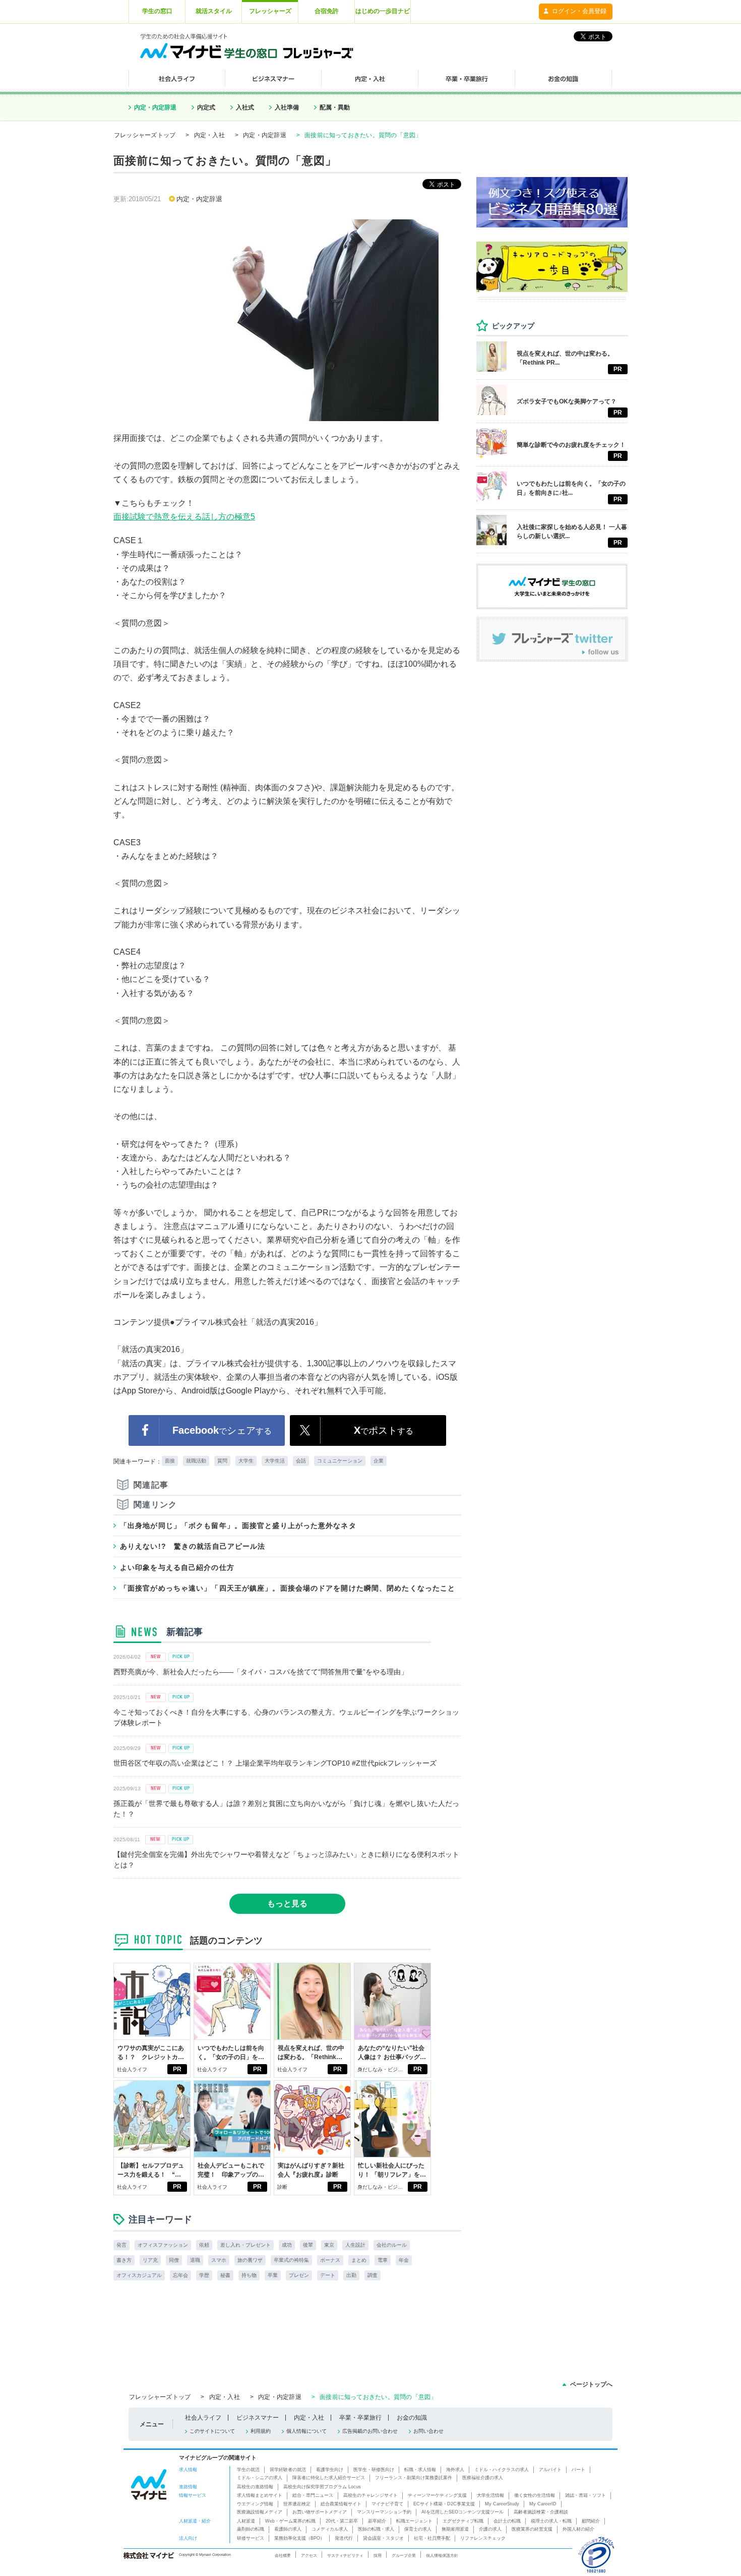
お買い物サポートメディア (320, 2512)
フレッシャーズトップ (145, 135)
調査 (373, 2275)
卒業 (273, 2275)
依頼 (204, 2245)
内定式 (206, 107)
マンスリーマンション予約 (384, 2512)
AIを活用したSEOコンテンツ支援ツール (462, 2512)
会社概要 (283, 2555)
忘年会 (180, 2275)
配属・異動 (335, 107)
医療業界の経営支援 (532, 2529)
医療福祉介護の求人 (483, 2478)
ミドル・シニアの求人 (260, 2478)
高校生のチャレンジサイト (371, 2495)
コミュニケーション (340, 1461)
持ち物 (249, 2275)
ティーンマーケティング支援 (437, 2495)
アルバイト (550, 2470)
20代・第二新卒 (342, 2521)
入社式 (245, 107)
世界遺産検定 (297, 2504)
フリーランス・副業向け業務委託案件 (414, 2478)
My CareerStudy (502, 2504)
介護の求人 (490, 2529)
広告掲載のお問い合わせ (370, 2431)
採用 (378, 2555)
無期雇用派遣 (455, 2529)
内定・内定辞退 (155, 107)
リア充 (150, 2260)
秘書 (225, 2275)
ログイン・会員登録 (579, 11)
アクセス (309, 2555)
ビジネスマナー (258, 2418)
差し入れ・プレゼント (245, 2245)
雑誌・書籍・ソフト (585, 2495)
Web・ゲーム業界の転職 (290, 2521)
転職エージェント (414, 2521)
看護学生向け (330, 2470)
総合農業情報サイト (341, 2504)
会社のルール (392, 2245)
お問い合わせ (428, 2431)
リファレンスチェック (483, 2538)
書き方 (124, 2260)
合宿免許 (327, 11)
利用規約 (261, 2431)
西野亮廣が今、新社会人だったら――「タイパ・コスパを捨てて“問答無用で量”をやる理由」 (261, 1672)
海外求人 (455, 2470)
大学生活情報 (490, 2495)
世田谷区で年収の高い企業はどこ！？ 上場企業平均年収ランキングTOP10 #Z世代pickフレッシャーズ (275, 1763)
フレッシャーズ (270, 11)
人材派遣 (246, 2521)
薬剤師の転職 (251, 2529)
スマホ (219, 2260)
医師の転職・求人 (376, 2529)
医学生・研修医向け (374, 2470)
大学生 (246, 1461)
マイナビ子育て (387, 2504)
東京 (329, 2245)
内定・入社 (209, 135)
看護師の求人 (288, 2529)
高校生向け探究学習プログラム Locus (322, 2487)
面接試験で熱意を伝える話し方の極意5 (184, 517)
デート (328, 2275)
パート (578, 2470)
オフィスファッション (163, 2245)
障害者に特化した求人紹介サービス (329, 2478)
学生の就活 (248, 2470)
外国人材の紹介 (578, 2529)
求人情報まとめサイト (260, 2495)
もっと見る (287, 1904)
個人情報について (306, 2431)
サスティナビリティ (345, 2555)
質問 (222, 1461)
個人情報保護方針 (442, 2555)
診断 (282, 2187)
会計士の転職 (507, 2521)
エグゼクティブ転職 (463, 2521)
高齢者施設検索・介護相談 (541, 2512)
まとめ (359, 2260)
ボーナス (330, 2260)
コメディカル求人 (330, 2529)
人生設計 (355, 2245)
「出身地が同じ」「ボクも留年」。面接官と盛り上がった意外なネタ (238, 1526)
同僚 (174, 2260)
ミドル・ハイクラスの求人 (502, 2470)
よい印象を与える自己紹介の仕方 (177, 1567)
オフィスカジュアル (139, 2275)
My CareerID (543, 2504)
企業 (379, 1461)
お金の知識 (412, 2418)
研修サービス (251, 2538)
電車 (383, 2260)
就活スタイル (214, 11)
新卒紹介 (377, 2521)
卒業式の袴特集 (291, 2260)
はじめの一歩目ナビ (383, 11)
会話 (301, 1461)
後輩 (308, 2245)
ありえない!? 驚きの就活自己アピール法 (193, 1546)
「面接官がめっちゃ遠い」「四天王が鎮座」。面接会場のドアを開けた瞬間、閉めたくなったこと (288, 1588)
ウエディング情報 (255, 2504)
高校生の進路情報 (255, 2487)
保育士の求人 (418, 2529)
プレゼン (299, 2275)
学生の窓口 (157, 11)
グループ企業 (404, 2555)
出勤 (351, 2275)
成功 (287, 2245)
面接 (170, 1461)
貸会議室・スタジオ (383, 2538)
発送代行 (344, 2538)
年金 (404, 2260)
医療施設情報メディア (260, 2512)
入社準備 (287, 107)
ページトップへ (591, 2384)
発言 (121, 2245)
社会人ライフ (132, 2069)
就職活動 (196, 1461)
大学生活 (275, 1461)
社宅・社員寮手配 (432, 2538)
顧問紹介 (591, 2521)
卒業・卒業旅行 (360, 2418)
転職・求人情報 (420, 2470)
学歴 (204, 2275)
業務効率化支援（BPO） (299, 2538)
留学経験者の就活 (288, 2470)
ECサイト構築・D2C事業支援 (444, 2504)
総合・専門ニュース (313, 2495)
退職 (195, 2260)
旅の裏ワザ (250, 2260)
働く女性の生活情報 (535, 2495)
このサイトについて (212, 2431)
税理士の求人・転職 (551, 2521)
